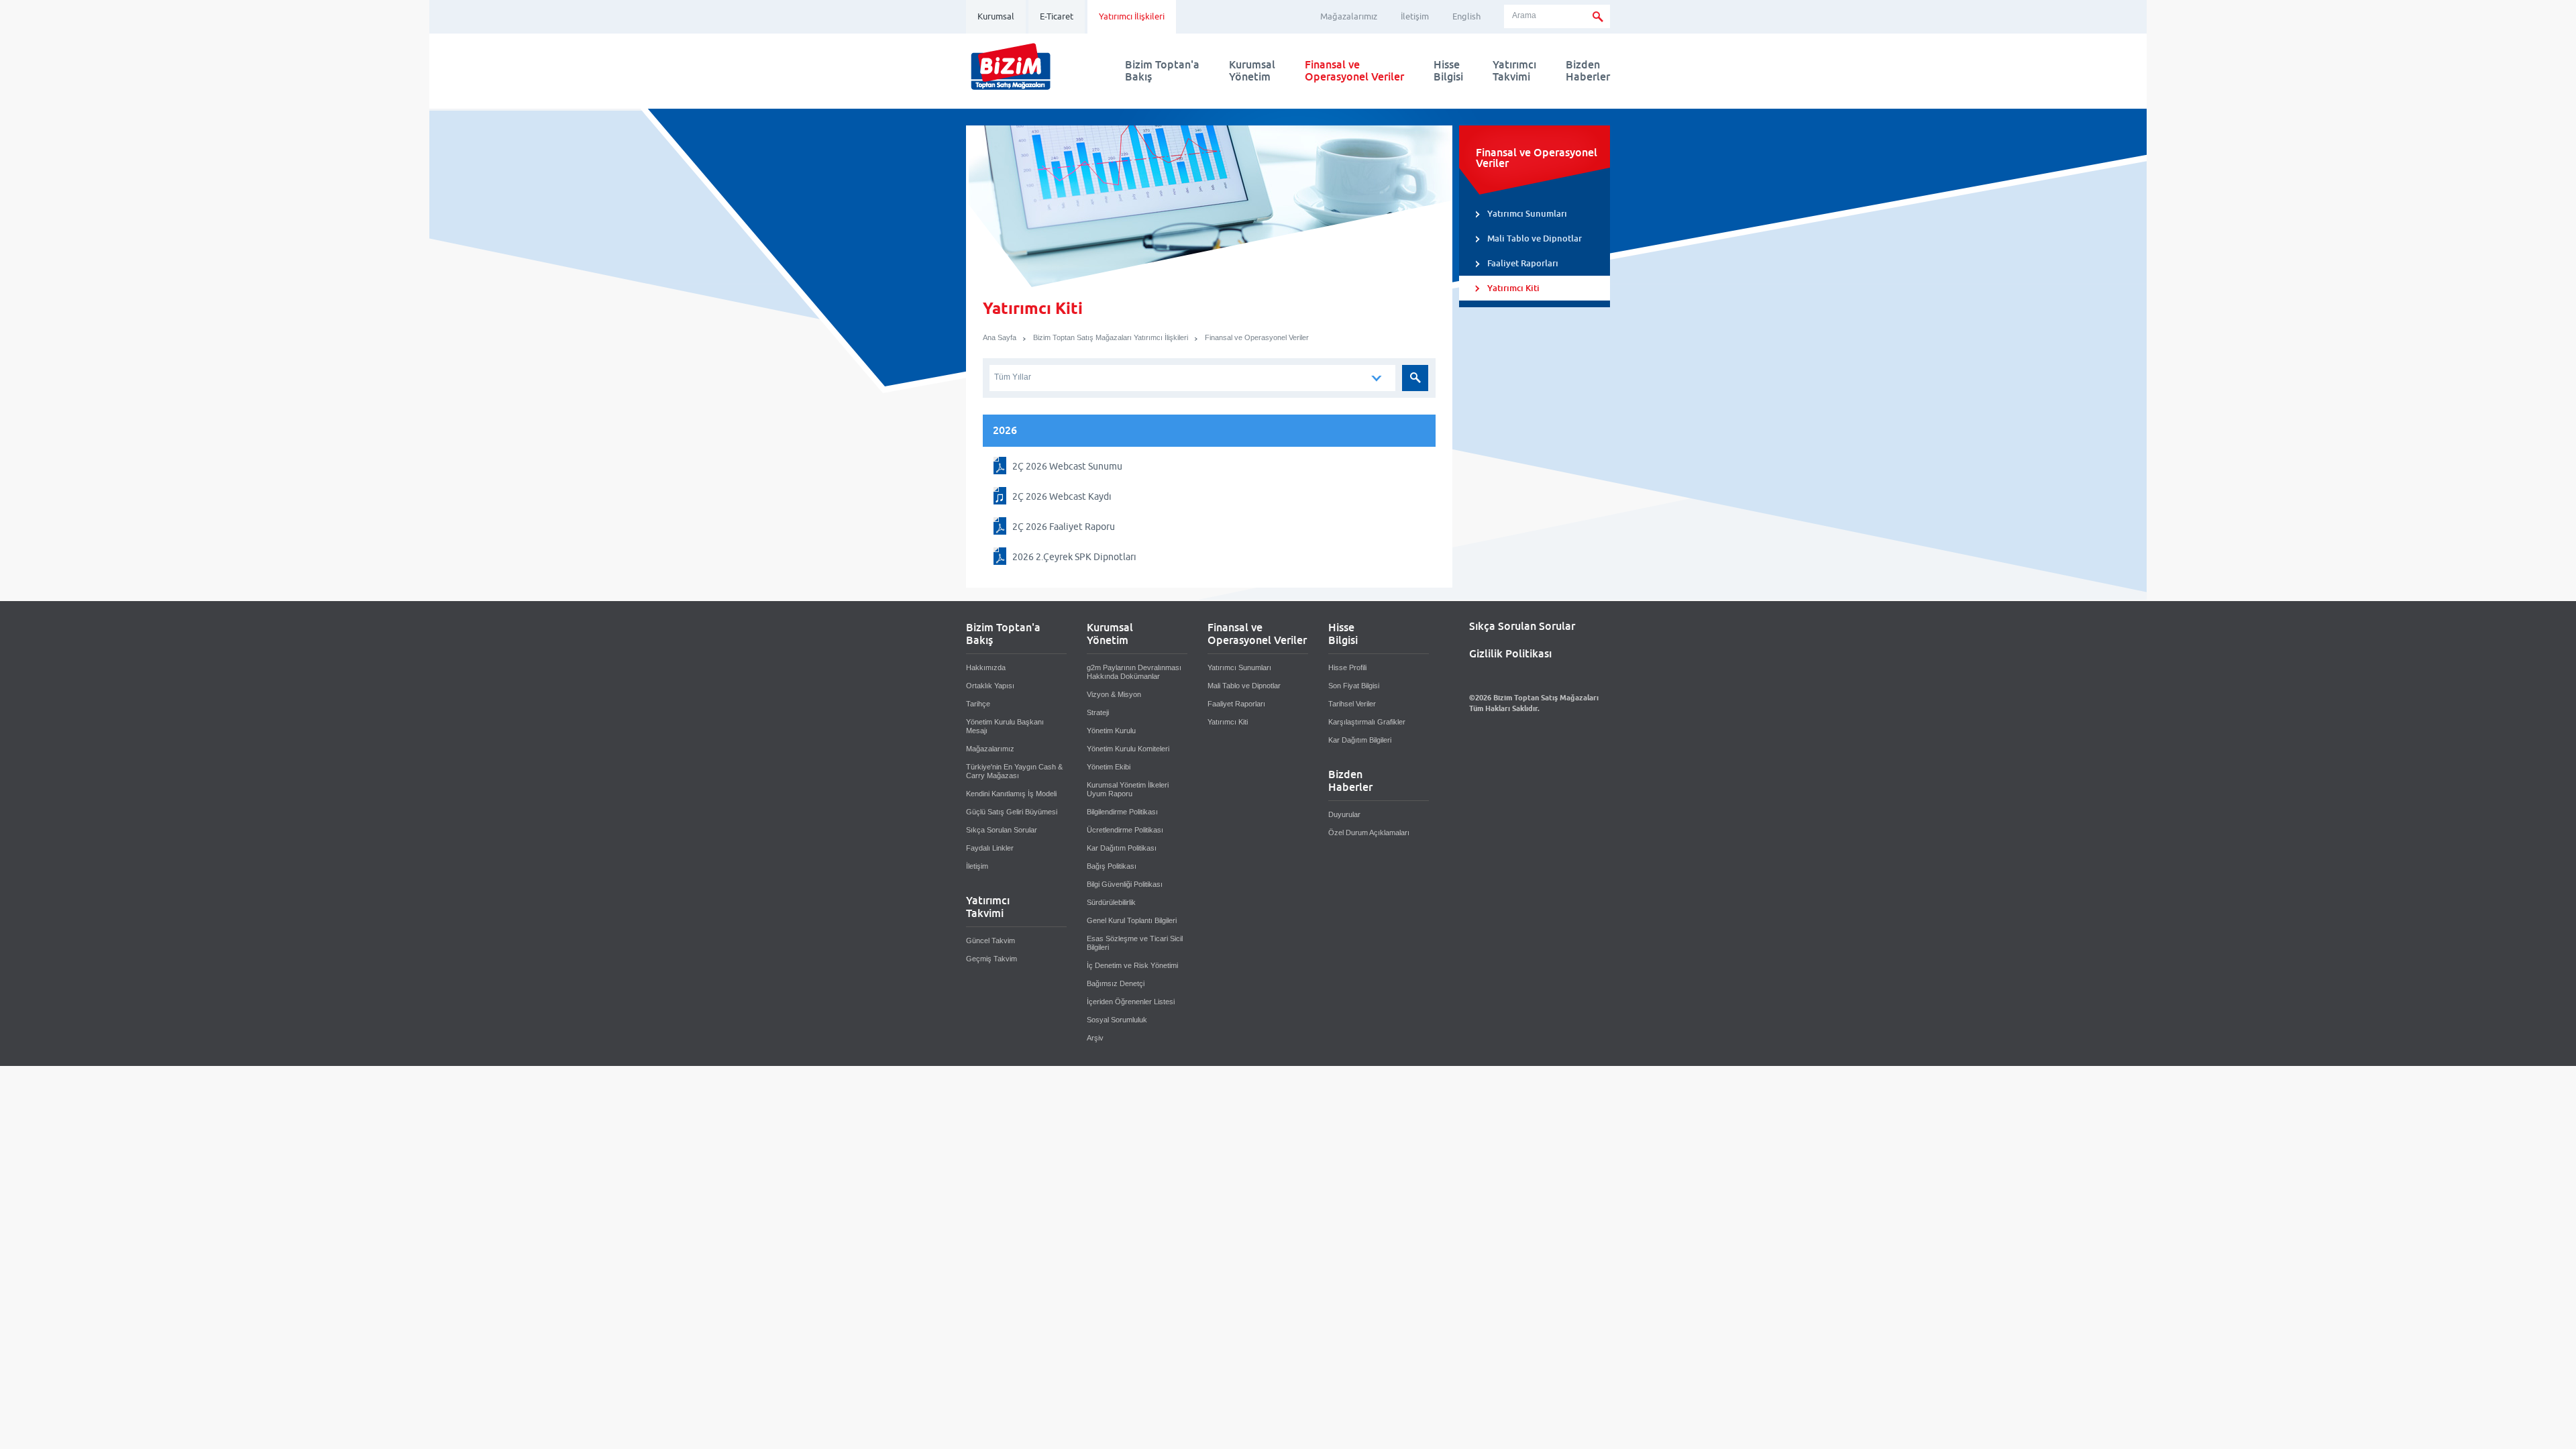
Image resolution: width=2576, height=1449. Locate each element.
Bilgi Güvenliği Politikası (1125, 884)
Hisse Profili (1347, 667)
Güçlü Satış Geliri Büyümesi (1012, 812)
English (1466, 16)
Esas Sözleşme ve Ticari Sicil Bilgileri (1135, 943)
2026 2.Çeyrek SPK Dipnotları (1074, 557)
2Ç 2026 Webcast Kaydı (1062, 496)
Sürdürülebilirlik (1111, 902)
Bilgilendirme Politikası (1122, 812)
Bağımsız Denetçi (1116, 983)
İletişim (1415, 16)
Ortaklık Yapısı (990, 686)
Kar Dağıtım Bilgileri (1360, 740)
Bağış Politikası (1112, 866)
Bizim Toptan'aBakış (1162, 71)
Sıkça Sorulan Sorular (1002, 830)
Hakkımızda (986, 667)
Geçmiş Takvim (991, 959)
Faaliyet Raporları (1523, 263)
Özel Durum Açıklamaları (1369, 833)
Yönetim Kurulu (1111, 731)
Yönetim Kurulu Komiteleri (1128, 749)
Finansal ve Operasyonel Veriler (1257, 337)
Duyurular (1344, 814)
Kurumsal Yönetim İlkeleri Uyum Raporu (1128, 789)
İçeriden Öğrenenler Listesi (1131, 1002)
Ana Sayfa (1000, 337)
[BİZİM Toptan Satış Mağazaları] (1011, 90)
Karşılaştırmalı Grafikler (1367, 722)
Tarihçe (978, 704)
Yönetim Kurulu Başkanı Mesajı (1005, 726)
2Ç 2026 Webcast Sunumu (1067, 466)
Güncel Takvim (990, 941)
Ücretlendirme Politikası (1125, 830)
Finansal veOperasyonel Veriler (1354, 71)
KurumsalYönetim (1252, 71)
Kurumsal (996, 16)
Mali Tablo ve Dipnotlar (1535, 238)
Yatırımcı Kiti (1513, 288)
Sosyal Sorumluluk (1117, 1020)
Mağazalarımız (1349, 16)
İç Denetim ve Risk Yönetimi (1132, 965)
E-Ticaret (1057, 16)
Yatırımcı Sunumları (1527, 214)
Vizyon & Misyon (1114, 694)
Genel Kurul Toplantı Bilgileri (1132, 920)
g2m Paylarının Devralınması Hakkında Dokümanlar (1134, 672)
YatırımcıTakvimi (1514, 71)
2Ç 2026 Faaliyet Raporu (1064, 527)
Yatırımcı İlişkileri (1132, 16)
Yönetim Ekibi (1109, 767)
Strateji (1098, 712)
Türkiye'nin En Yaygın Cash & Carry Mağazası (1014, 771)
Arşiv (1095, 1038)
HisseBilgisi (1448, 71)
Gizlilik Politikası (1510, 654)
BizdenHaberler (1588, 71)
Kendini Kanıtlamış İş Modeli (1011, 794)
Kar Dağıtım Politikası (1122, 848)
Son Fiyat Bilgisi (1354, 686)
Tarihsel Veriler (1352, 704)
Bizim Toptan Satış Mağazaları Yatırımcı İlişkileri (1111, 337)
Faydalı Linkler (990, 848)
